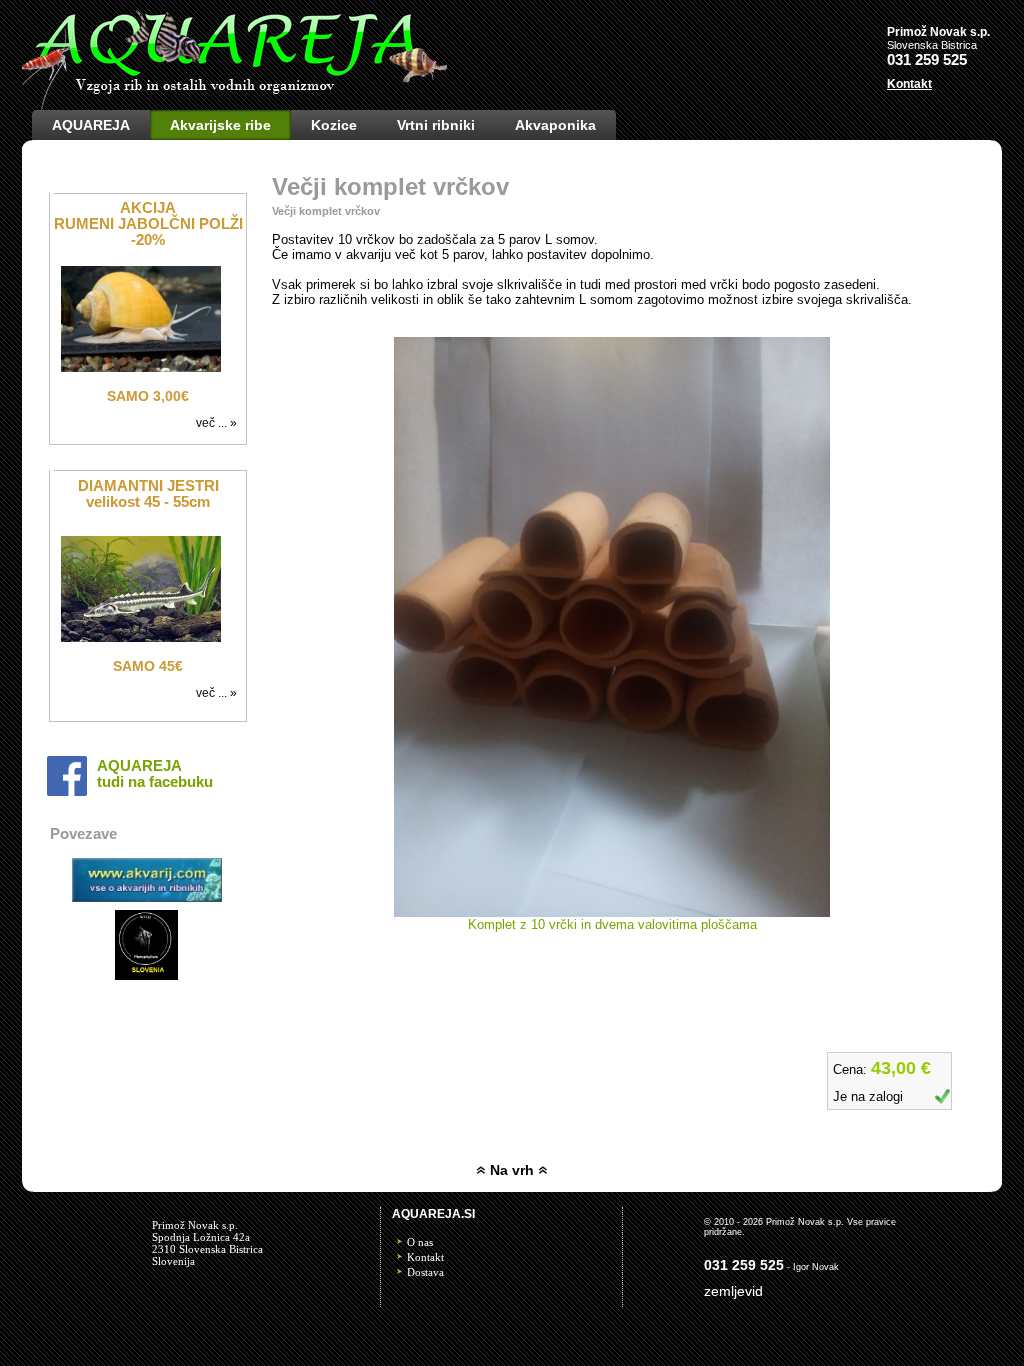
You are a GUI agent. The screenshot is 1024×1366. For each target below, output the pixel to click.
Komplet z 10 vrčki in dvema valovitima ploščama (612, 924)
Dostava (425, 1272)
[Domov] (234, 105)
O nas (420, 1242)
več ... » (219, 423)
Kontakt (425, 1257)
